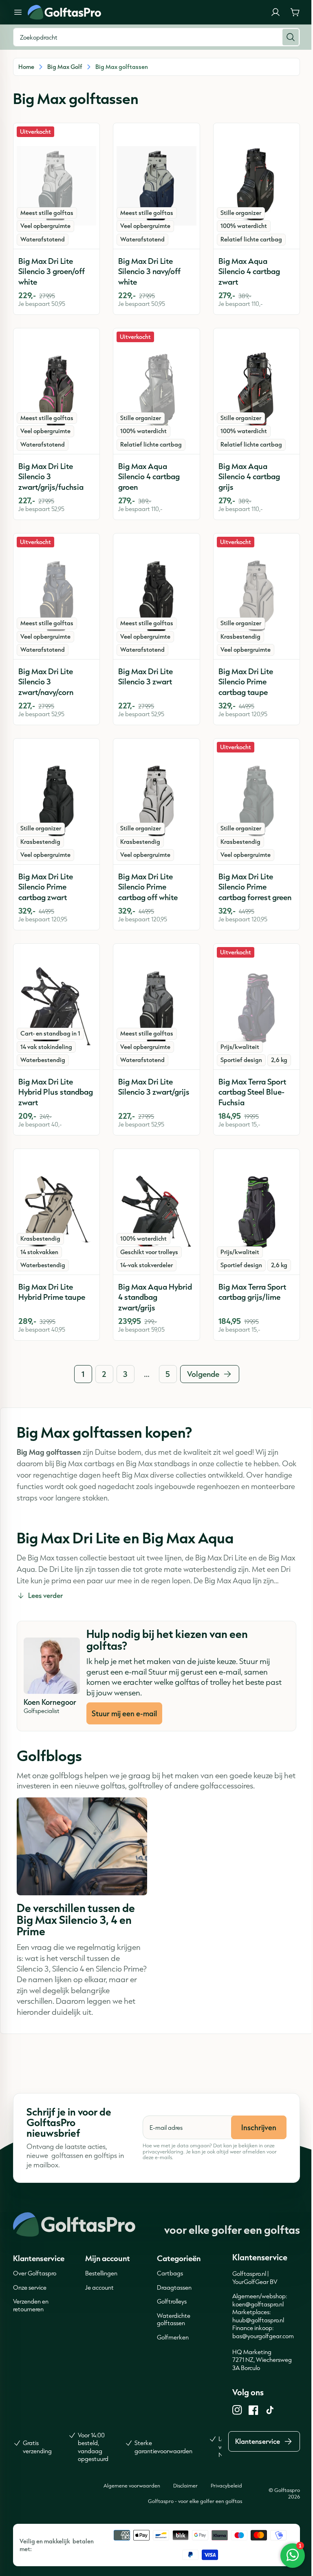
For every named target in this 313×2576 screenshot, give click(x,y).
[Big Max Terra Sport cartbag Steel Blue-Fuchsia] (257, 1007)
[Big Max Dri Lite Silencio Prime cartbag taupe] (257, 596)
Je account (99, 2287)
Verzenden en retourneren (31, 2305)
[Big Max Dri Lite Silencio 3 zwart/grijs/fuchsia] (56, 391)
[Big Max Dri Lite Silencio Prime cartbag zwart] (56, 801)
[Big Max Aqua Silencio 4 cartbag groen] (156, 391)
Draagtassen (174, 2287)
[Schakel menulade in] (18, 12)
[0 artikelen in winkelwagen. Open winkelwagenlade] (295, 12)
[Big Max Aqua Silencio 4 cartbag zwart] (257, 186)
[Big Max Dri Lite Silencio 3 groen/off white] (56, 186)
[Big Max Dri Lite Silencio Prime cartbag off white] (156, 801)
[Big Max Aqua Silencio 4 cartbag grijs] (257, 391)
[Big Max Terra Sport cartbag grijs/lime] (257, 1212)
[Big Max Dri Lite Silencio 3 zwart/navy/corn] (56, 596)
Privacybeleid (226, 2485)
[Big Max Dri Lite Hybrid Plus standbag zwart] (56, 1007)
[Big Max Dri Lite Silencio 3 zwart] (156, 596)
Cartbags (170, 2273)
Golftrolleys (172, 2301)
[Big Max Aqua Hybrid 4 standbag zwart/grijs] (156, 1212)
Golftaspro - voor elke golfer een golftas (195, 2501)
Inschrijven (259, 2127)
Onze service (30, 2287)
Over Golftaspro (35, 2273)
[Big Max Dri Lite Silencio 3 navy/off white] (156, 186)
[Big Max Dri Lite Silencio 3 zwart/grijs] (156, 1007)
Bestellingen (101, 2273)
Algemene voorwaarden (132, 2485)
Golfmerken (173, 2337)
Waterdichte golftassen (174, 2319)
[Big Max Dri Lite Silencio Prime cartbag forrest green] (257, 801)
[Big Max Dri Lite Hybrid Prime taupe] (56, 1212)
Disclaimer (185, 2485)
